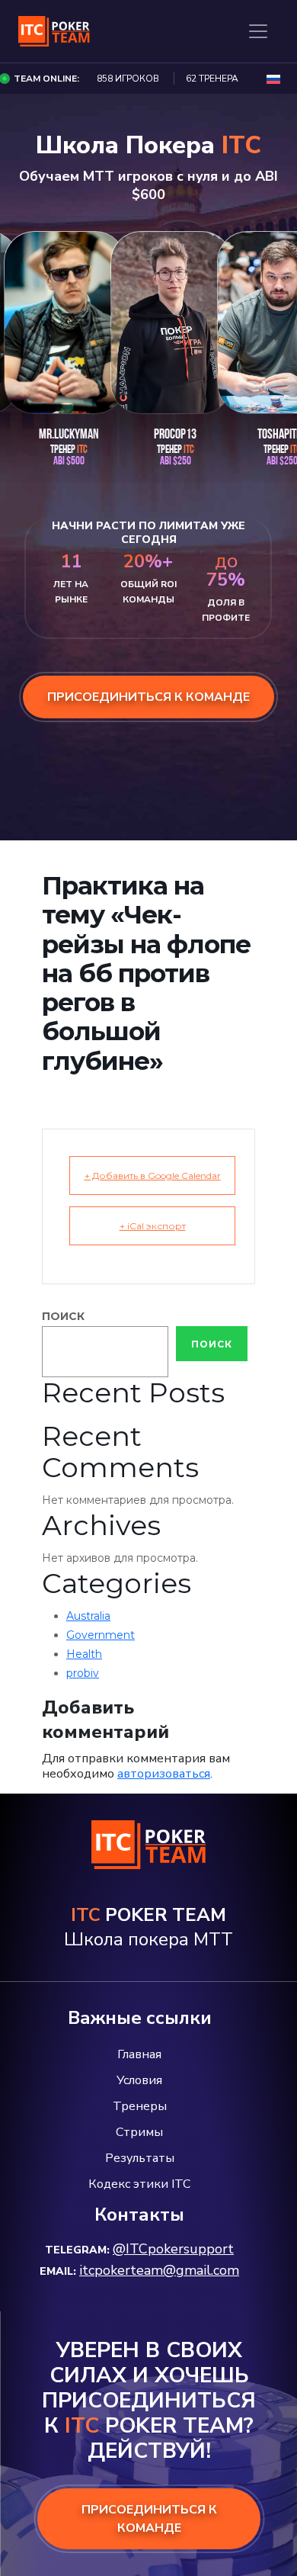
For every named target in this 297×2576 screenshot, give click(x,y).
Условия (139, 2080)
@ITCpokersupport (173, 2249)
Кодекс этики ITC (139, 2184)
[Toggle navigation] (258, 31)
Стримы (139, 2132)
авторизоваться (164, 1774)
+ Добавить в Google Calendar (153, 1176)
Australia (88, 1616)
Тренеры (140, 2106)
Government (101, 1635)
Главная (139, 2054)
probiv (83, 1673)
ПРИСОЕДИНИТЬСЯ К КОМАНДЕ (149, 2519)
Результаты (140, 2158)
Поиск (63, 1316)
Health (84, 1654)
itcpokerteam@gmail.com (159, 2270)
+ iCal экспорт (153, 1226)
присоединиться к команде (148, 697)
